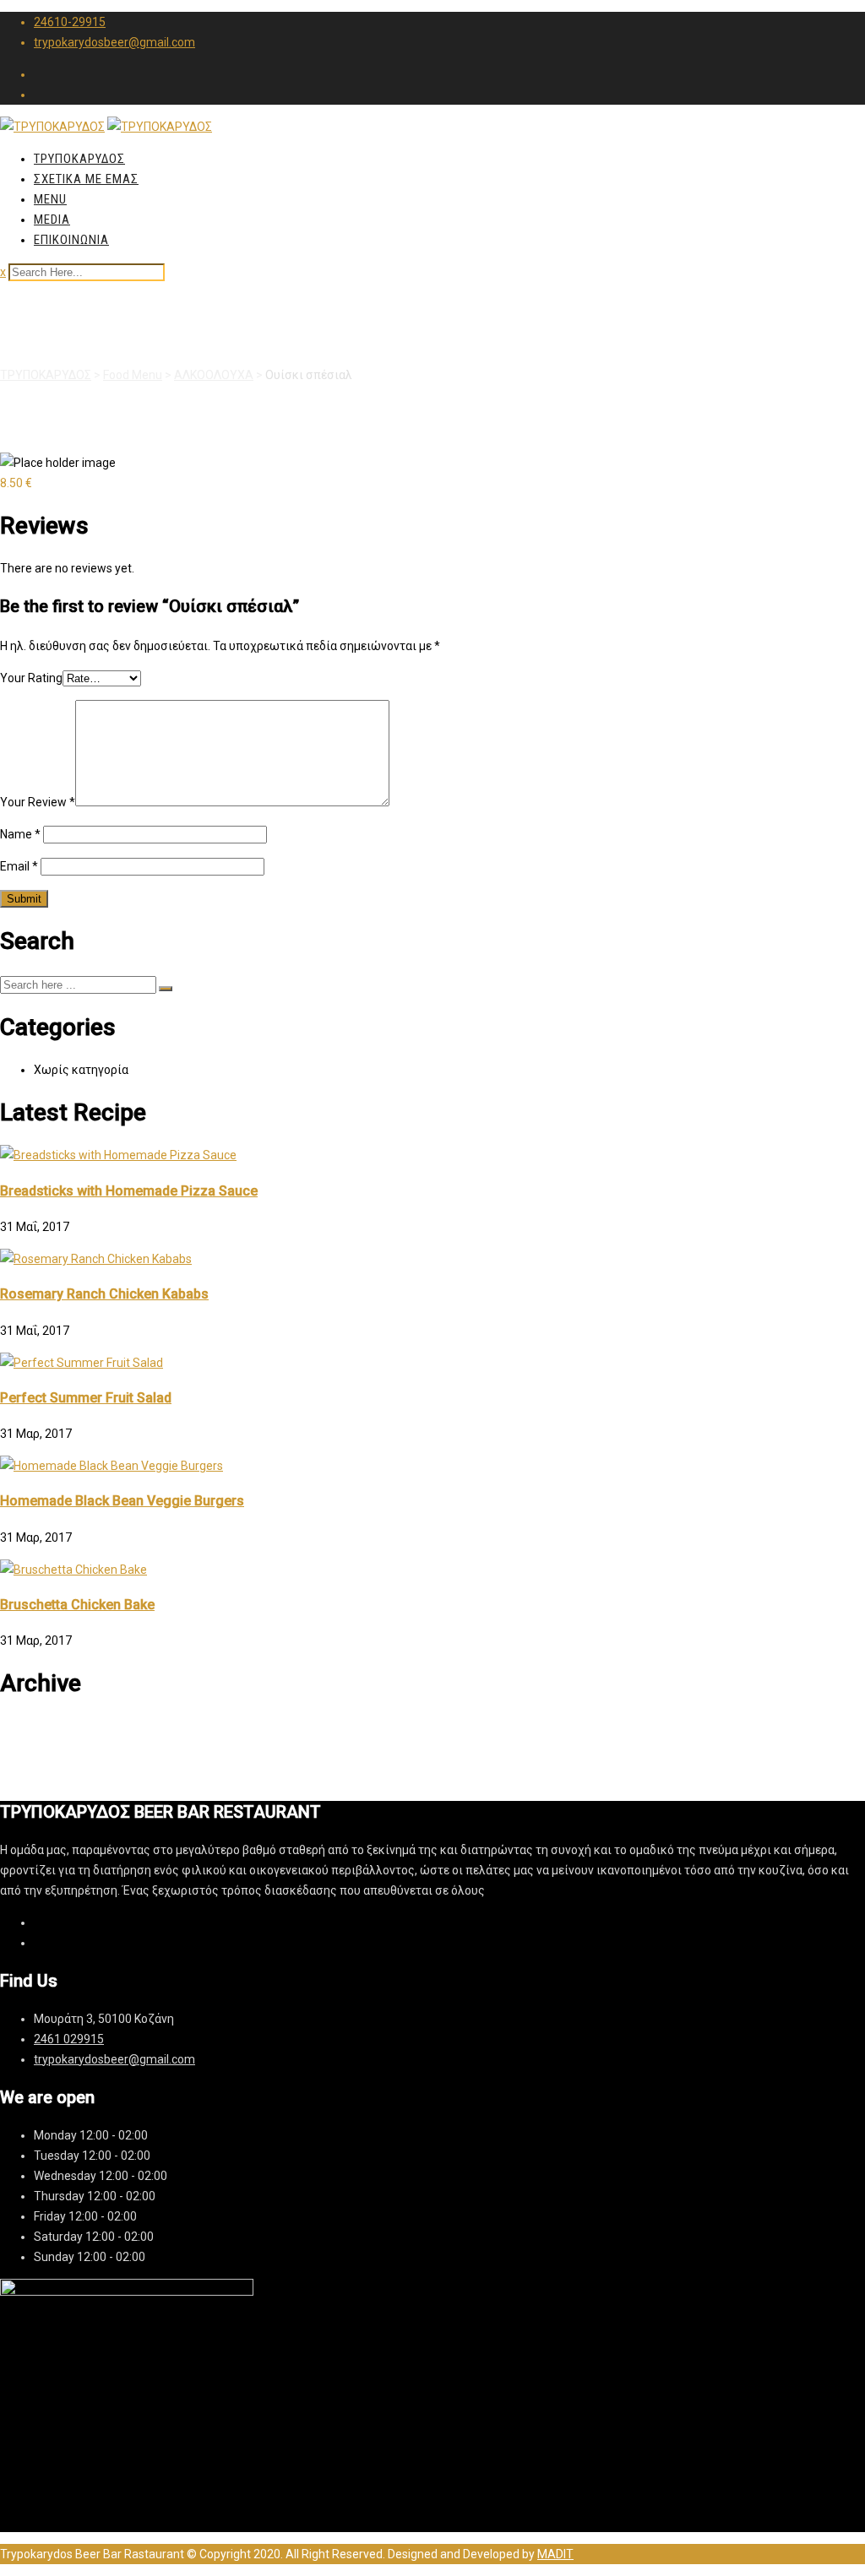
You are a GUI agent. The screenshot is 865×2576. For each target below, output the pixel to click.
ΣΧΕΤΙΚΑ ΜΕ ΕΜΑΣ (86, 179)
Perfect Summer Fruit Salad (86, 1398)
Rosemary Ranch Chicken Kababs (104, 1294)
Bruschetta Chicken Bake (77, 1605)
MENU (50, 199)
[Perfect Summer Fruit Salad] (82, 1363)
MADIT (555, 2554)
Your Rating (31, 678)
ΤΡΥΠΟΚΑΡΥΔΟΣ (79, 159)
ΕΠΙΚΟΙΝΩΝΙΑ (71, 240)
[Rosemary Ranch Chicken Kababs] (96, 1259)
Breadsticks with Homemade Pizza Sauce (129, 1191)
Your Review (38, 802)
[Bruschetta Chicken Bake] (73, 1570)
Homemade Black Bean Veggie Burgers (122, 1501)
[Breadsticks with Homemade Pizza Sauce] (118, 1155)
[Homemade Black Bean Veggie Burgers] (112, 1466)
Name (20, 834)
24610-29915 (70, 22)
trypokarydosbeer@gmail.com (114, 42)
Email (19, 866)
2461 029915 (69, 2039)
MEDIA (52, 220)
